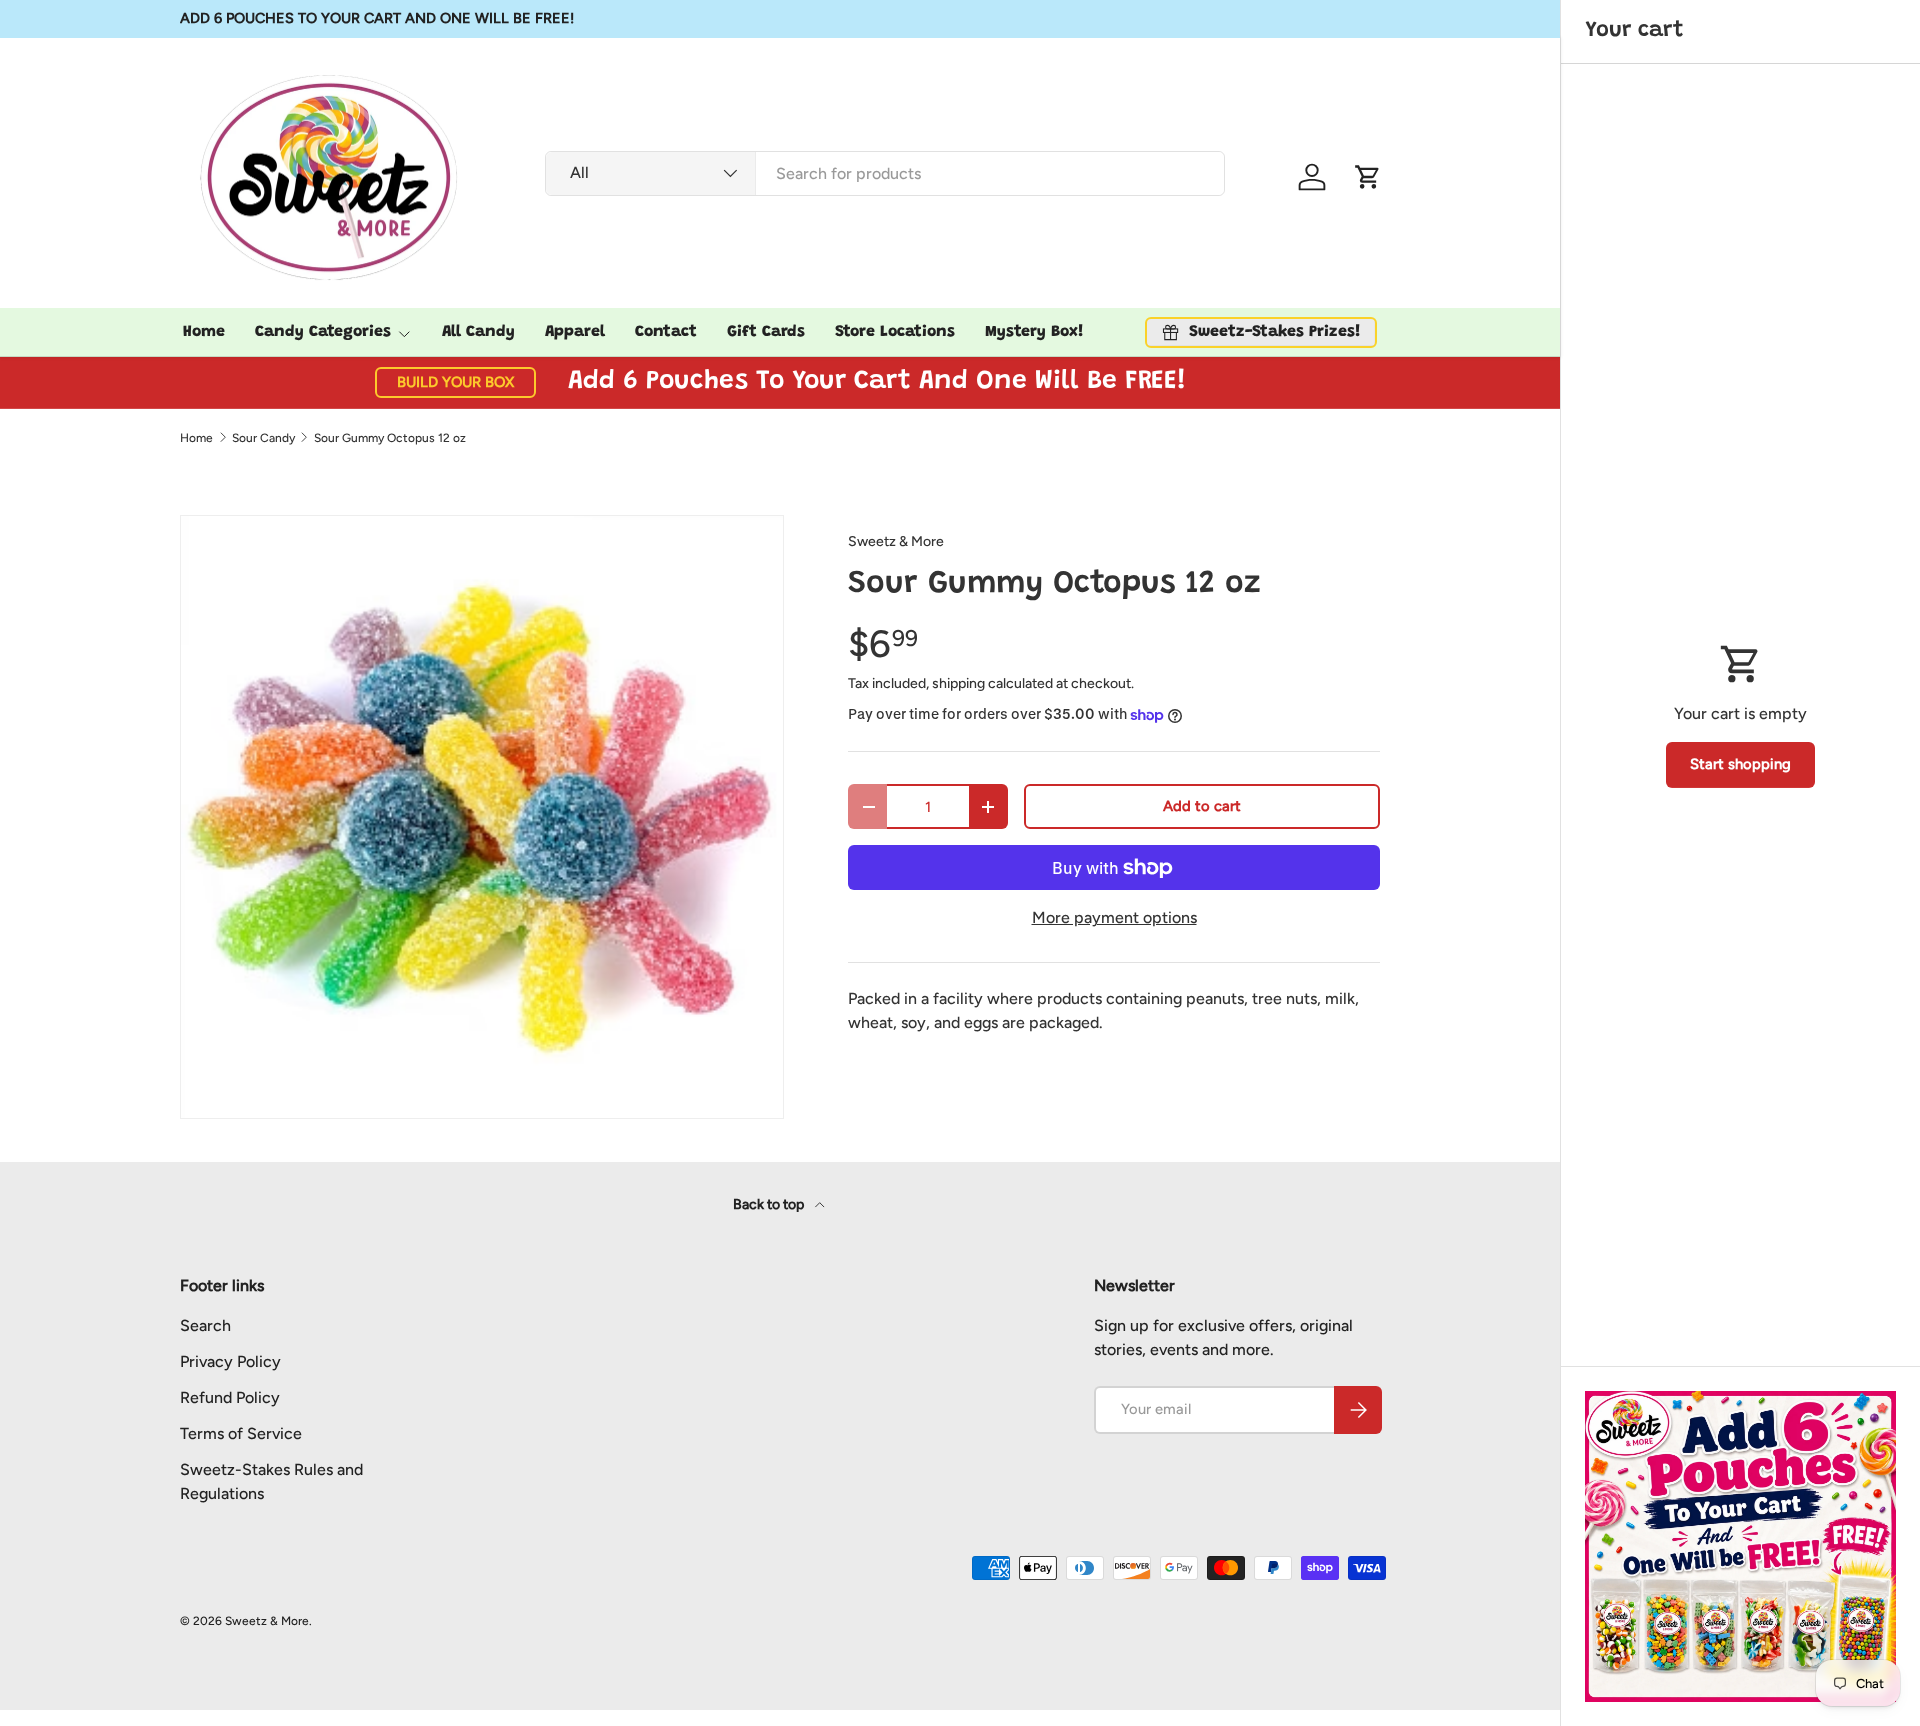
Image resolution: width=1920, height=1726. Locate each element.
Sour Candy (263, 438)
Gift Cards (766, 332)
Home (204, 332)
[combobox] (885, 172)
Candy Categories (323, 332)
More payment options (1114, 917)
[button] (1368, 177)
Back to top (770, 1204)
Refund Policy (230, 1397)
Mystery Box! (1034, 332)
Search (205, 1325)
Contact (666, 332)
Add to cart (1202, 806)
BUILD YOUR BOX (455, 382)
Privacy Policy (230, 1361)
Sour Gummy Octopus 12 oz (390, 438)
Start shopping (1740, 764)
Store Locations (895, 332)
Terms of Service (241, 1433)
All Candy (478, 332)
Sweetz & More (896, 541)
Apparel (575, 332)
